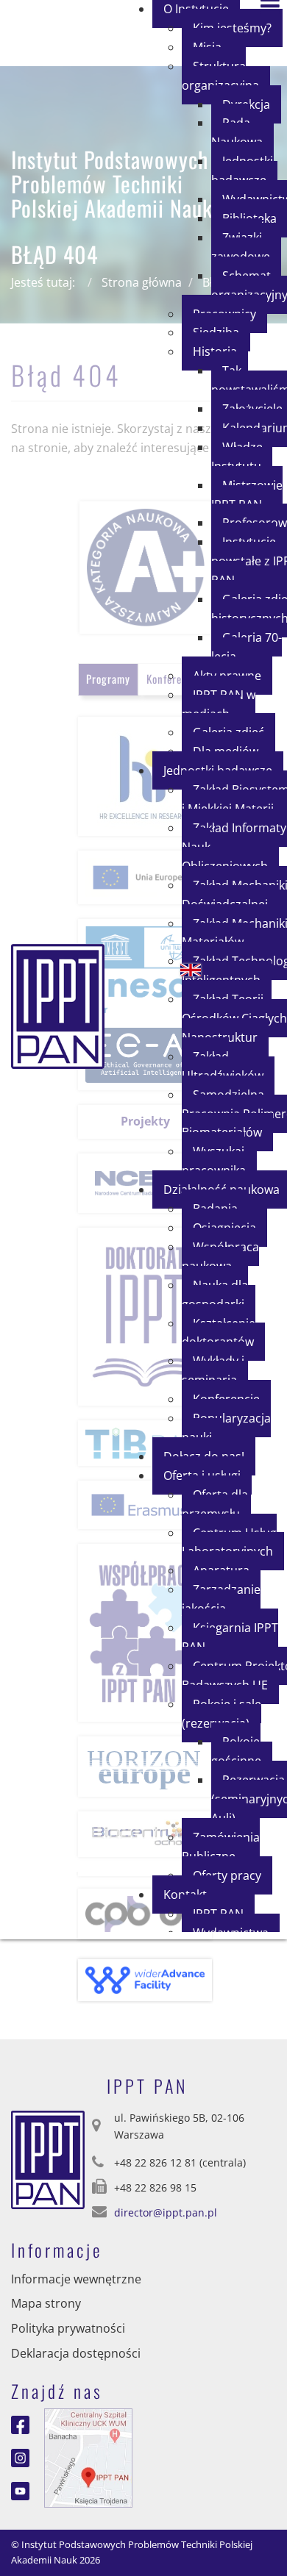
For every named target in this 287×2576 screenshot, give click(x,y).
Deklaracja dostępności (76, 2353)
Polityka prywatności (68, 2328)
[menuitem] (226, 76)
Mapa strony (46, 2303)
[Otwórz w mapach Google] (88, 2456)
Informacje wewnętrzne (76, 2279)
